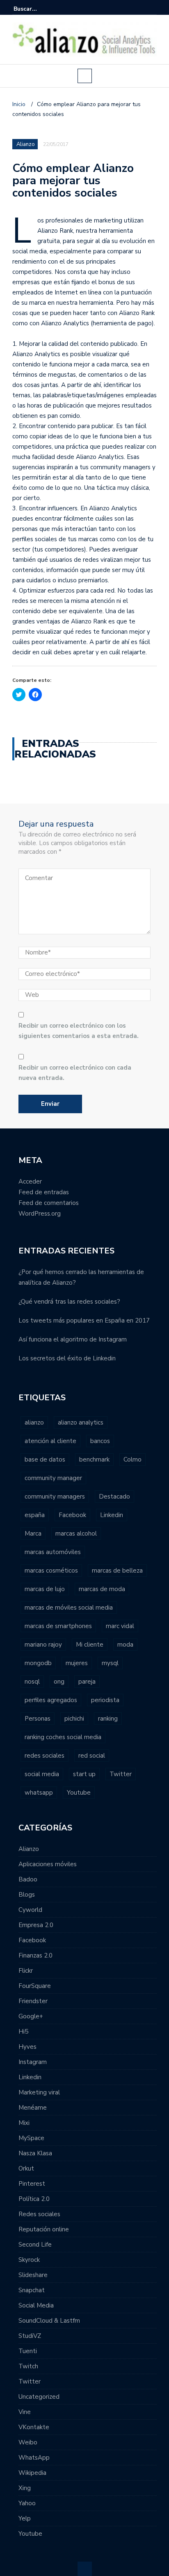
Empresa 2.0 (36, 1925)
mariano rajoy (43, 1645)
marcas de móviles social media (69, 1608)
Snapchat (32, 2290)
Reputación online (44, 2229)
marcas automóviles (53, 1552)
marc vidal (120, 1626)
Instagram (33, 2062)
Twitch (28, 2366)
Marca (33, 1534)
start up (84, 1774)
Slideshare (33, 2275)
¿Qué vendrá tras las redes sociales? (69, 1302)
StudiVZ (30, 2336)
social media (42, 1774)
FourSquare (35, 1986)
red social (92, 1756)
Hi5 (23, 2032)
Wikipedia (32, 2473)
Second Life (35, 2245)
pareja (87, 1682)
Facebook (72, 1515)
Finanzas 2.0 (35, 1955)
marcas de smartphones (58, 1626)
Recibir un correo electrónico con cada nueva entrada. (75, 1073)
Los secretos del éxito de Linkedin (67, 1358)
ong (59, 1682)
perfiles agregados (51, 1700)
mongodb (38, 1663)
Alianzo (26, 144)
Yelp (25, 2518)
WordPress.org (40, 1214)
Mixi (24, 2123)
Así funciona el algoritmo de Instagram (73, 1339)
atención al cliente (50, 1441)
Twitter (121, 1774)
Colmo (132, 1459)
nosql (32, 1682)
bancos (100, 1441)
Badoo (28, 1879)
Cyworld (30, 1910)
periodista (105, 1700)
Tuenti (28, 2351)
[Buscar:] (39, 9)
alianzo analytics (81, 1422)
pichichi (74, 1719)
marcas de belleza (117, 1571)
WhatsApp (34, 2458)
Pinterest (32, 2184)
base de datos (45, 1459)
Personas (38, 1719)
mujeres (77, 1663)
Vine (25, 2412)
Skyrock (29, 2260)
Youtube (79, 1793)
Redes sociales (39, 2214)
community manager (53, 1478)
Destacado (114, 1496)
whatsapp (39, 1793)
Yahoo (27, 2503)
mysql (110, 1663)
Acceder (30, 1181)
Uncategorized (39, 2397)
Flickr (26, 1971)
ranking (108, 1719)
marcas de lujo (45, 1589)
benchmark (94, 1459)
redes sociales (45, 1756)
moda (125, 1645)
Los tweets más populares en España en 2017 (84, 1320)
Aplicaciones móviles (48, 1864)
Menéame (33, 2108)
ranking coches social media (63, 1737)
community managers (55, 1496)
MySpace (31, 2138)
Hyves (27, 2047)
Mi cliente (90, 1645)
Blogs (27, 1895)
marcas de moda (102, 1589)
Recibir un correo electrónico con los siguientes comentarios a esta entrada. (79, 1031)
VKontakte (34, 2427)
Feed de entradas (44, 1192)
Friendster (33, 2001)
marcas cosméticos (51, 1571)
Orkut (26, 2168)
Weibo (28, 2442)
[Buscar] (152, 9)
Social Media (36, 2305)
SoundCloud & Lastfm (49, 2321)
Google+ (31, 2016)
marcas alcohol (76, 1534)
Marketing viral (39, 2092)
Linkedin (112, 1515)
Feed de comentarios (49, 1203)
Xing (25, 2488)
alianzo (34, 1422)
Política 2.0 (34, 2199)
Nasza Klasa (35, 2153)
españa (35, 1515)
